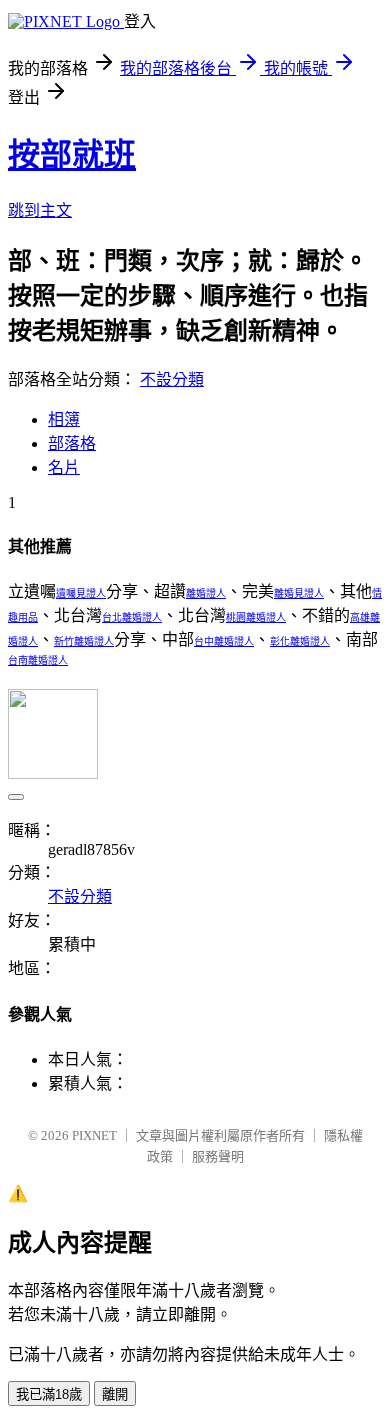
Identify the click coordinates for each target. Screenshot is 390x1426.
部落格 (72, 443)
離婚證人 (206, 593)
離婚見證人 (299, 593)
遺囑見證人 (81, 593)
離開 (115, 1394)
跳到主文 (40, 210)
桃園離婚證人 (256, 617)
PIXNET (94, 1135)
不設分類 (172, 379)
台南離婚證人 (38, 660)
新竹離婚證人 (84, 641)
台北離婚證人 (132, 617)
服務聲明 (218, 1156)
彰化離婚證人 (300, 641)
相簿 (64, 419)
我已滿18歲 (49, 1394)
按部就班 (72, 155)
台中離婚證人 (224, 641)
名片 (64, 467)
